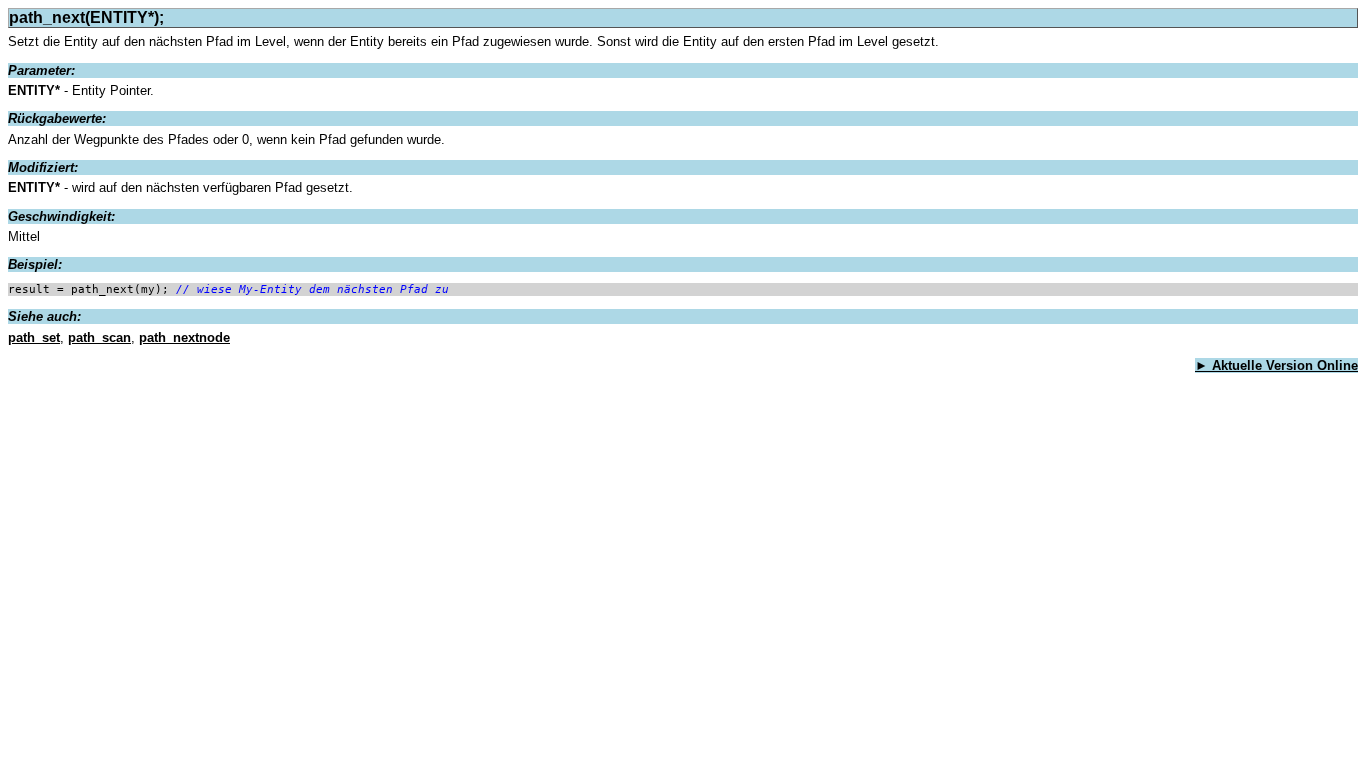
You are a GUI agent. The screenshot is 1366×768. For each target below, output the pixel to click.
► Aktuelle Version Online (1276, 365)
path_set (34, 337)
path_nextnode (184, 337)
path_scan (99, 337)
